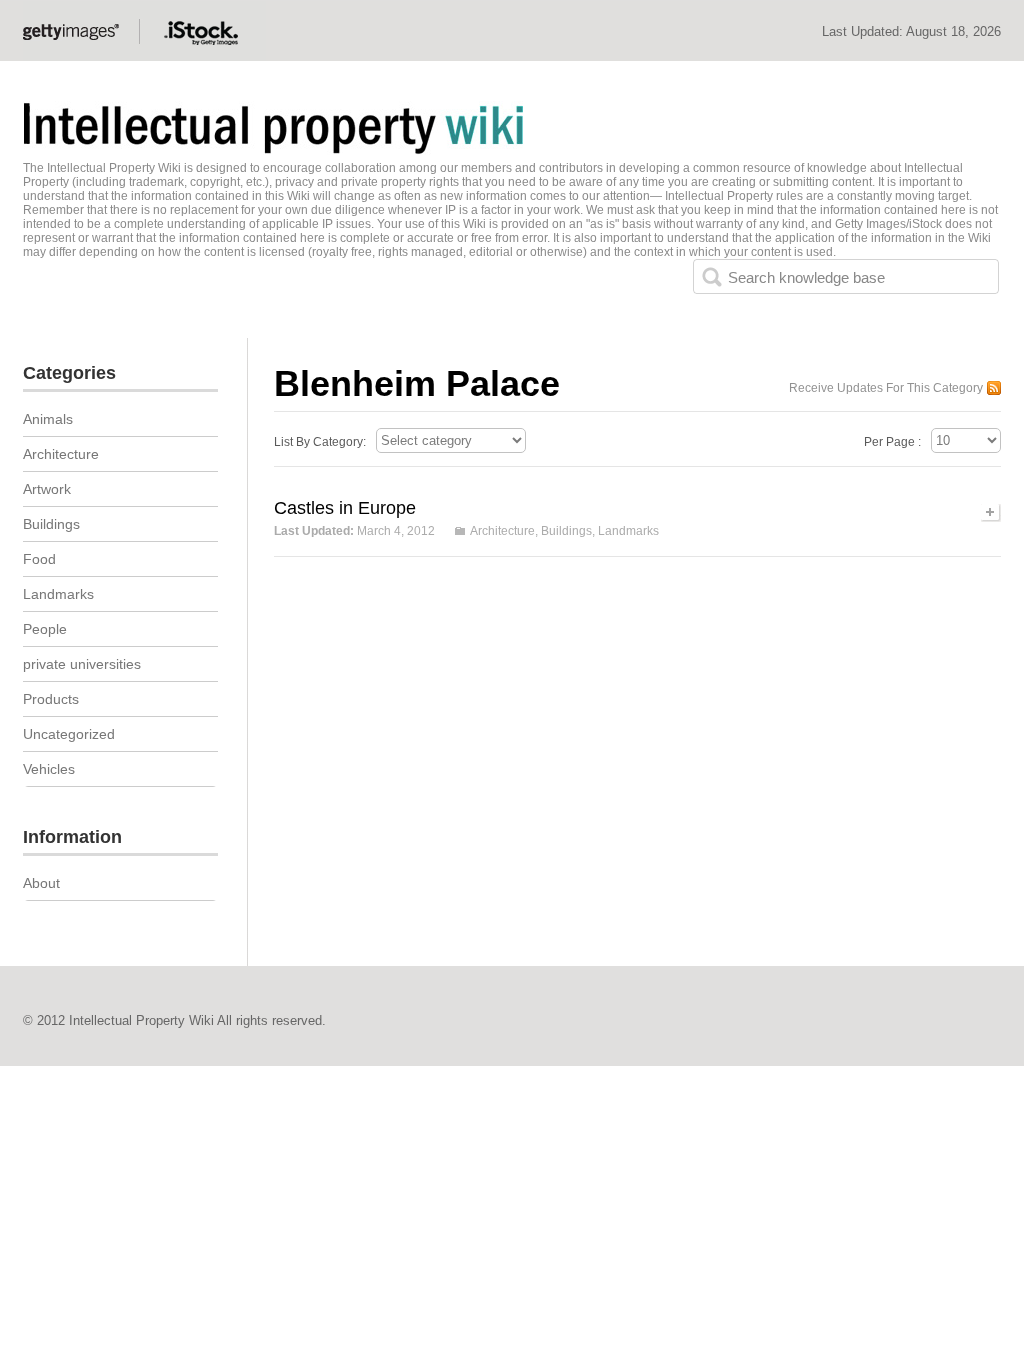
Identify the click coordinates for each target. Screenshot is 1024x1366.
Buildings (566, 531)
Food (39, 559)
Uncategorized (69, 734)
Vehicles (49, 769)
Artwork (47, 489)
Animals (48, 419)
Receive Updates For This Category (886, 388)
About (41, 883)
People (45, 629)
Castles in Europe (345, 508)
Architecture (502, 531)
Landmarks (628, 531)
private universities (82, 664)
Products (51, 699)
